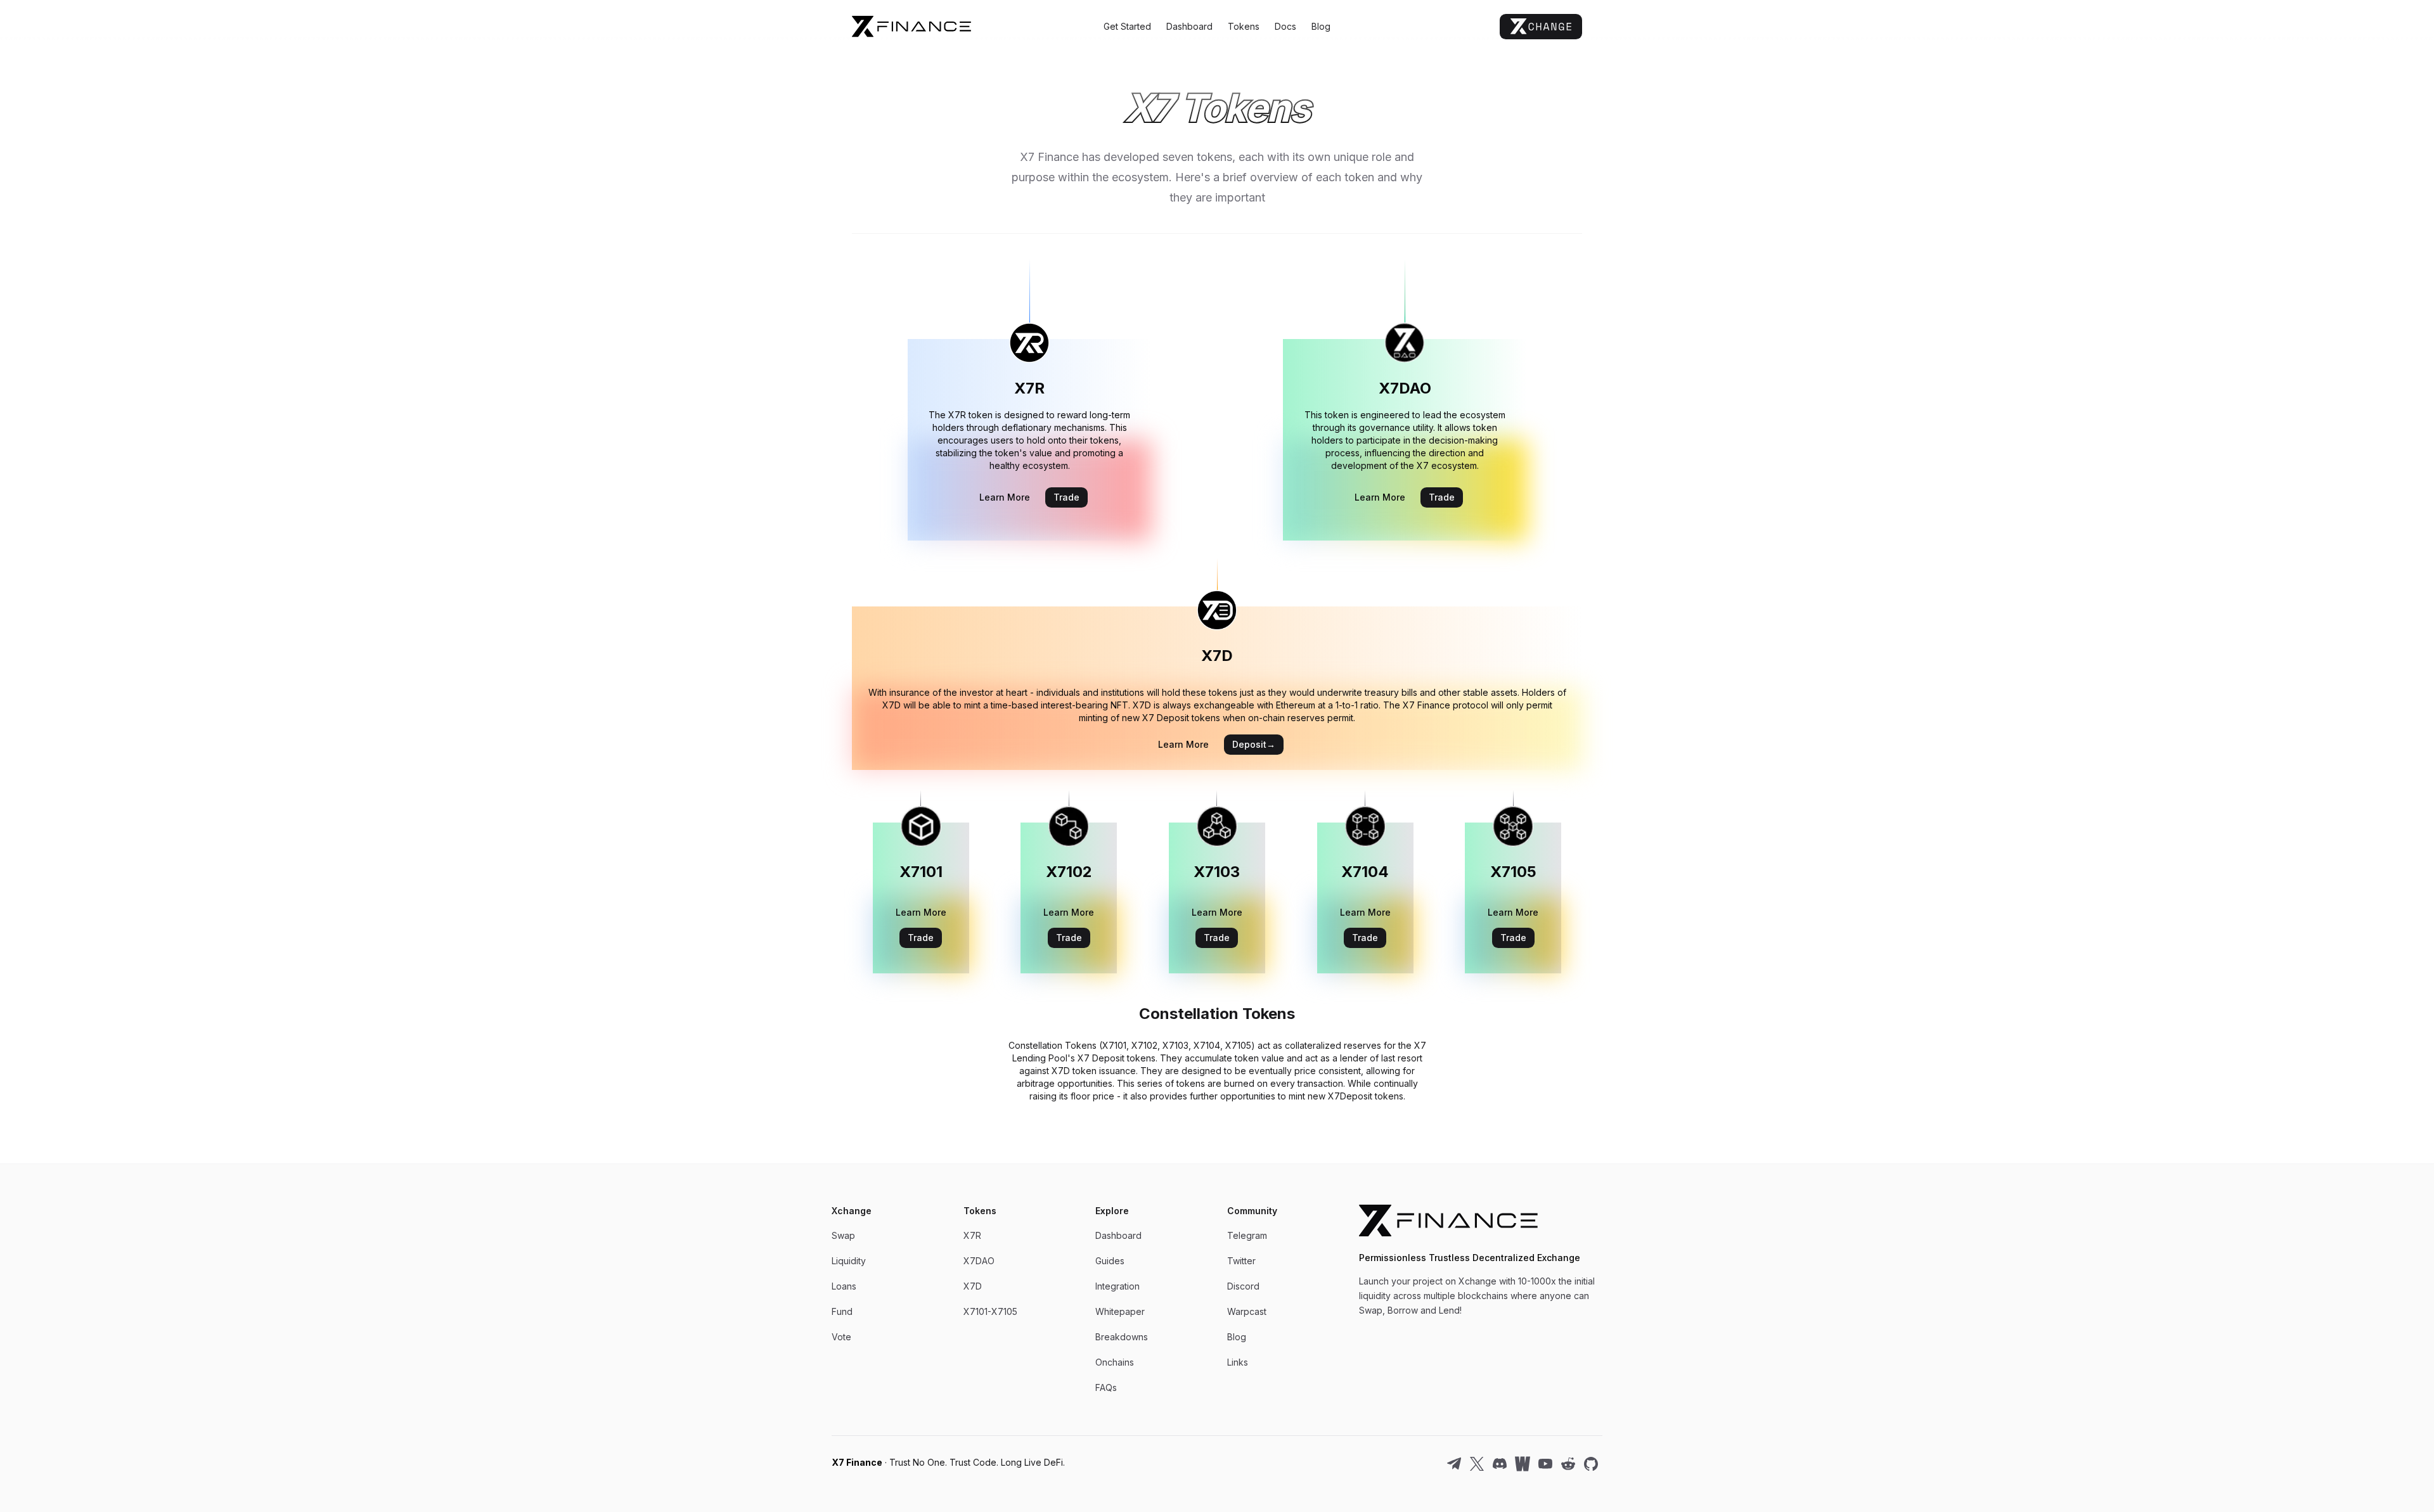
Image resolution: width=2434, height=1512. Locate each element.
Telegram (1247, 1235)
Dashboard (1189, 26)
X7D (973, 1286)
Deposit (1254, 744)
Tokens (1244, 26)
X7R (972, 1235)
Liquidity (849, 1261)
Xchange (852, 1211)
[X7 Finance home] (974, 26)
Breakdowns (1122, 1337)
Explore (1112, 1211)
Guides (1110, 1261)
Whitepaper (1120, 1311)
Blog (1321, 26)
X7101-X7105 (990, 1311)
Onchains (1115, 1362)
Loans (844, 1286)
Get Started (1127, 26)
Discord (1243, 1286)
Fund (842, 1311)
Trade (1066, 497)
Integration (1117, 1286)
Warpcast (1247, 1311)
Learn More (1005, 497)
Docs (1285, 26)
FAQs (1106, 1387)
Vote (841, 1337)
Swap (843, 1235)
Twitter (1241, 1261)
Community (1252, 1211)
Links (1238, 1362)
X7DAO (979, 1261)
